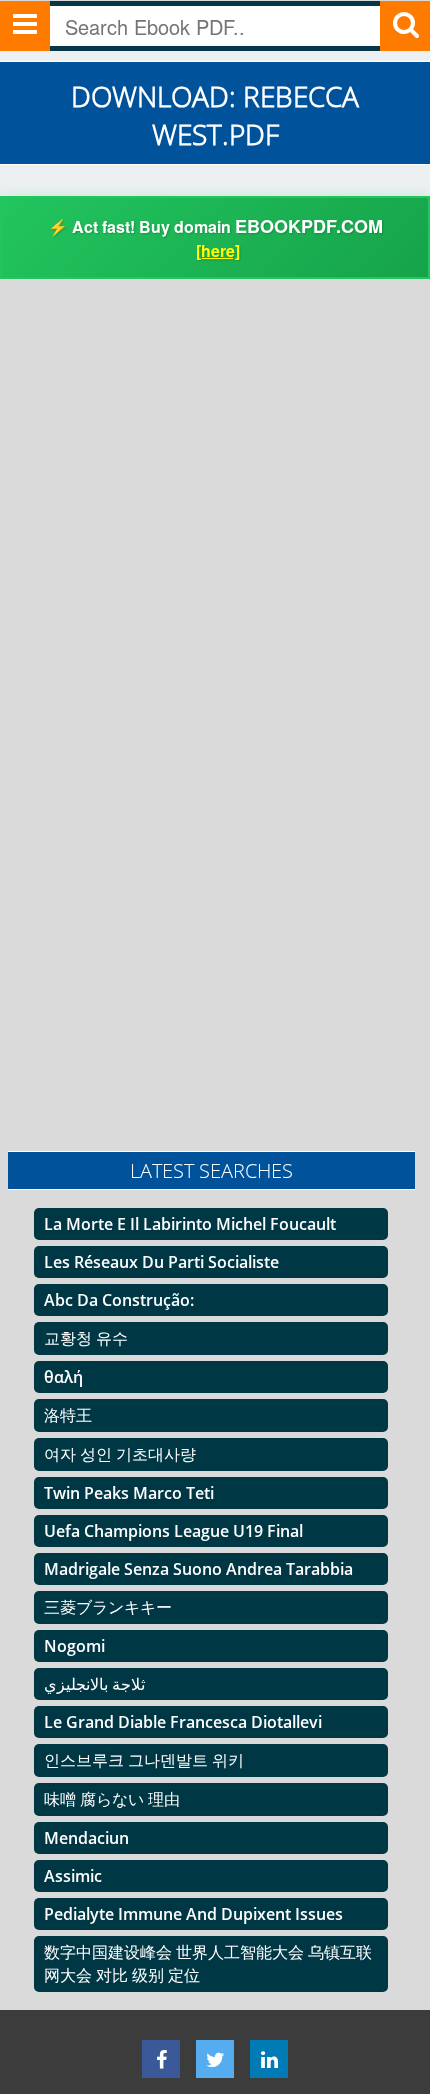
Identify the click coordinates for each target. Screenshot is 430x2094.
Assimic (73, 1876)
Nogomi (74, 1646)
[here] (218, 250)
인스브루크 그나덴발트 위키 (144, 1760)
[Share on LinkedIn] (269, 2059)
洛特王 (68, 1415)
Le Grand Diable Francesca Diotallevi (183, 1722)
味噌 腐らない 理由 (112, 1799)
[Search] (405, 26)
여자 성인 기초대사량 (120, 1454)
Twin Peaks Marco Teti (129, 1493)
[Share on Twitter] (215, 2059)
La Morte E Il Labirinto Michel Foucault (190, 1224)
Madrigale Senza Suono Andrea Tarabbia (198, 1569)
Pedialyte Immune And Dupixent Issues (193, 1914)
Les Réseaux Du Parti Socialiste (161, 1262)
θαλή (63, 1377)
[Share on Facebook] (161, 2059)
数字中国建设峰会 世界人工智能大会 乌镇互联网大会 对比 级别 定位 (208, 1963)
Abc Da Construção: (119, 1300)
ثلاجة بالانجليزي (94, 1684)
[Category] (25, 26)
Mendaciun (86, 1838)
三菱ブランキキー (108, 1607)
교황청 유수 (86, 1338)
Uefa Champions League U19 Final (173, 1531)
